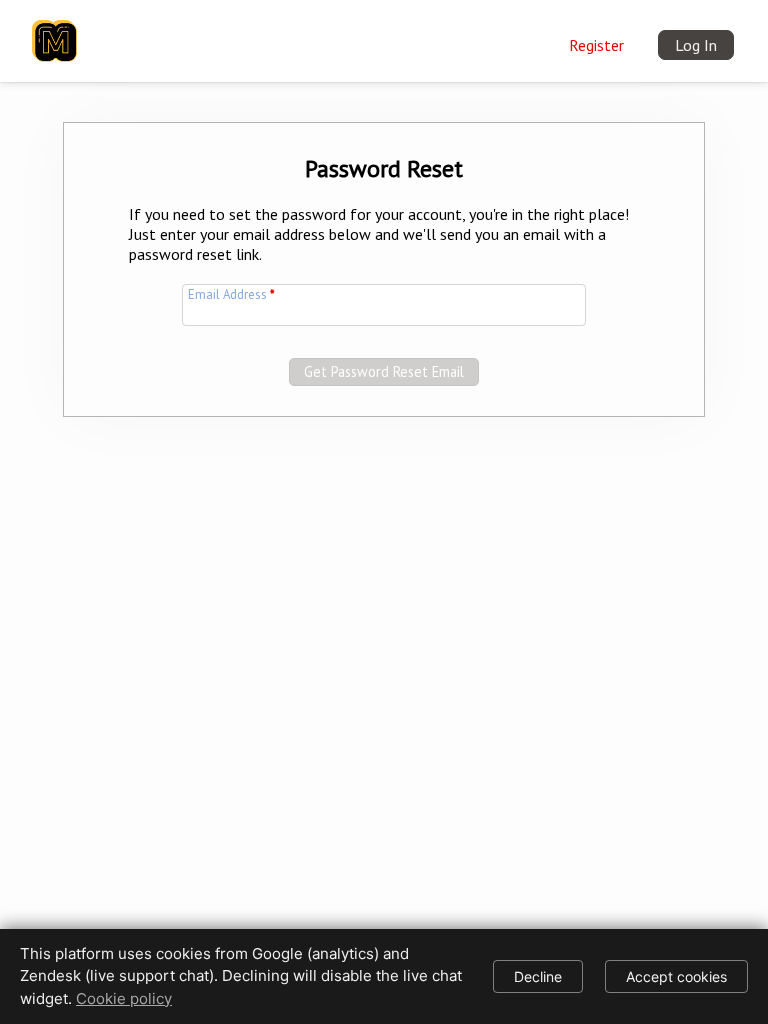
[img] (54, 29)
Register (596, 45)
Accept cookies (676, 976)
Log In (696, 45)
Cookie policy (124, 998)
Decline (538, 976)
